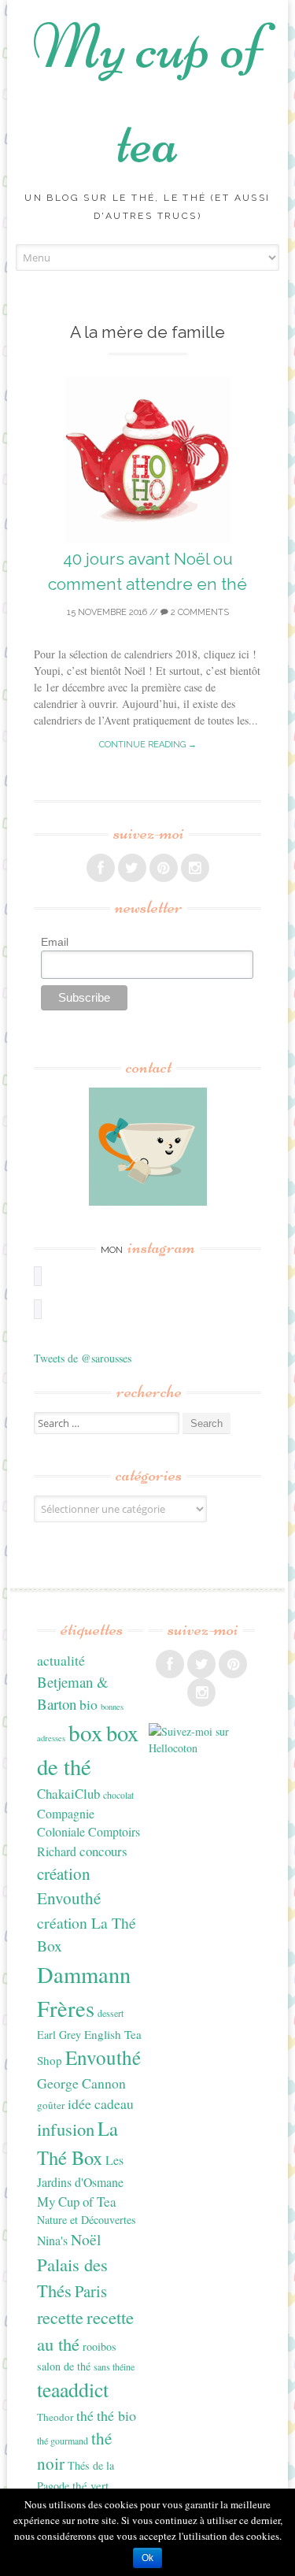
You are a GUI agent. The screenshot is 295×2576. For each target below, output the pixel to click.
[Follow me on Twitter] (132, 868)
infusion (66, 2129)
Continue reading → (148, 745)
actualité (61, 1660)
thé (85, 2415)
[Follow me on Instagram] (195, 868)
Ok (147, 2558)
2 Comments (199, 612)
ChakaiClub (68, 1794)
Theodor (55, 2417)
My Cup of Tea (77, 2202)
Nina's (52, 2240)
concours (103, 1851)
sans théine (114, 2367)
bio (88, 1704)
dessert (111, 2013)
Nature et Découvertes (87, 2220)
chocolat (118, 1795)
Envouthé (103, 2057)
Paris (91, 2291)
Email (55, 942)
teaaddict (73, 2389)
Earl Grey (59, 2035)
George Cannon (81, 2083)
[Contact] (147, 1147)
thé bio (116, 2415)
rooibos (100, 2346)
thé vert (90, 2485)
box (86, 1732)
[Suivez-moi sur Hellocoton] (202, 1748)
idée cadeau (101, 2103)
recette (60, 2317)
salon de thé (64, 2366)
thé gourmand (63, 2441)
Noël (86, 2239)
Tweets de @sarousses (83, 1358)
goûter (51, 2105)
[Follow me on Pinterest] (164, 868)
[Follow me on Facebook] (101, 868)
